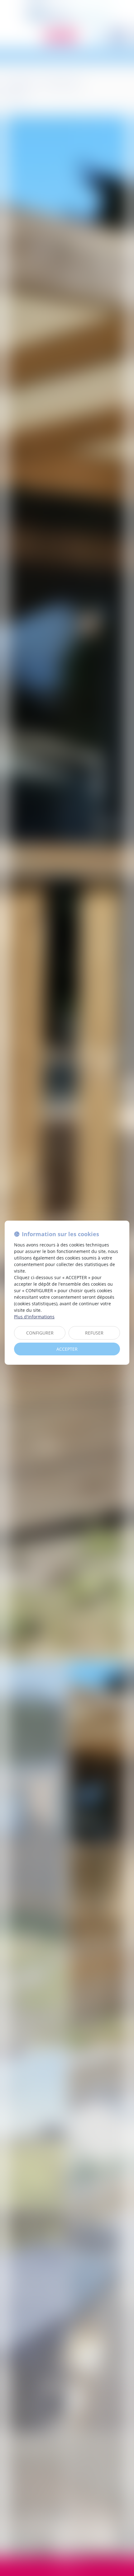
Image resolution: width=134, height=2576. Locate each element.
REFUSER (94, 1333)
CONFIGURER (40, 1333)
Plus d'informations (34, 1317)
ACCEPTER (67, 1349)
